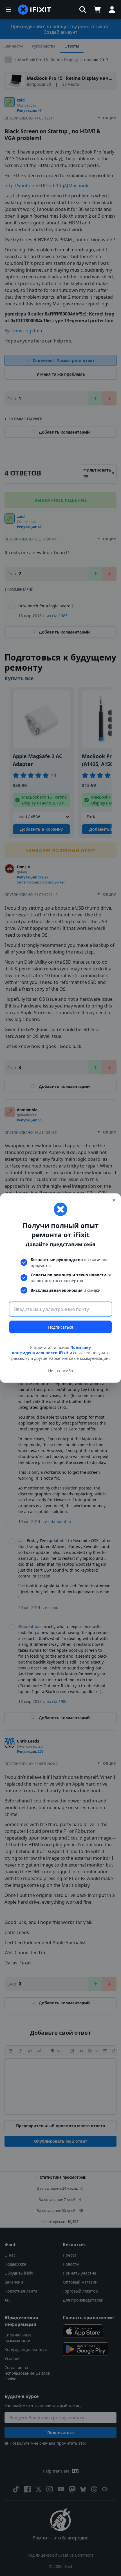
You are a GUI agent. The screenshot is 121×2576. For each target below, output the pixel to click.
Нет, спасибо (60, 1371)
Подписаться (61, 1327)
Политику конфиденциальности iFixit (51, 1350)
